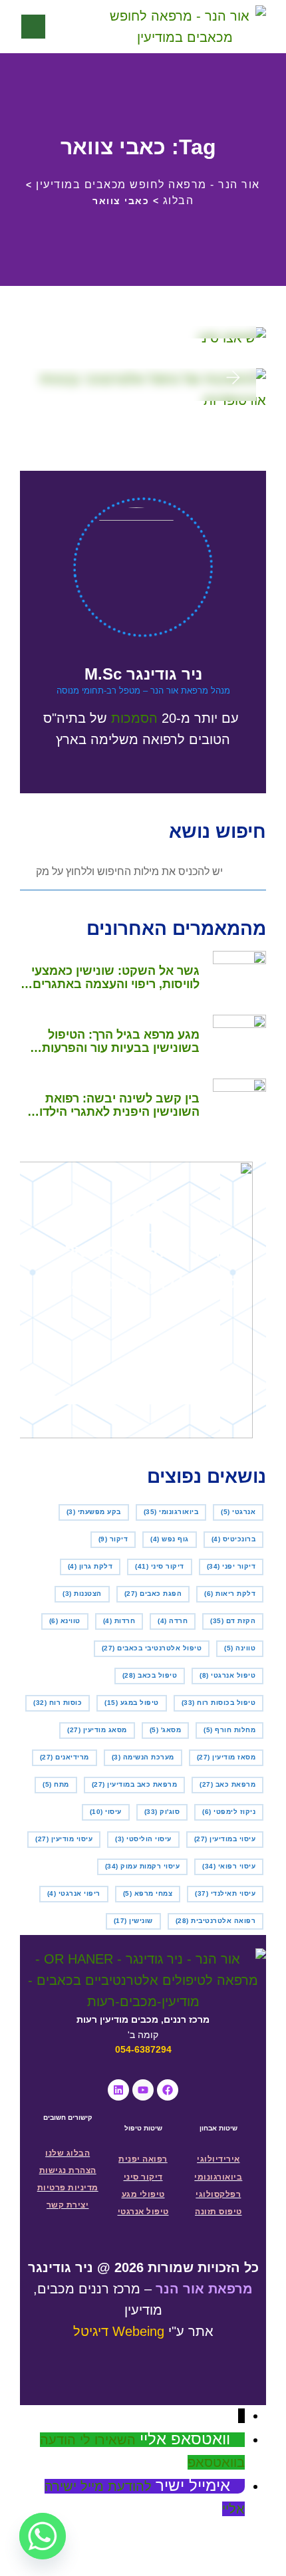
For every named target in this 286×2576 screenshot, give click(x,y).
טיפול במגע (132, 1703)
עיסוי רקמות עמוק (143, 1866)
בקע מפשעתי (94, 1512)
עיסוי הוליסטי (143, 1839)
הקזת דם (233, 1621)
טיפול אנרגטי (227, 1675)
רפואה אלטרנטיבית (216, 1921)
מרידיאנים (65, 1757)
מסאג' (166, 1730)
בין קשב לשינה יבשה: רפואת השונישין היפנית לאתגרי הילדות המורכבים (115, 1105)
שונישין (133, 1921)
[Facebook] (168, 2090)
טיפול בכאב (150, 1675)
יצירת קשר (68, 2205)
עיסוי (106, 1812)
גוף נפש (170, 1539)
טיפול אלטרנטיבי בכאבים (152, 1648)
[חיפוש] (75, 27)
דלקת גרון (90, 1566)
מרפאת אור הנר (204, 2289)
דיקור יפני (231, 1566)
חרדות (119, 1621)
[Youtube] (143, 2090)
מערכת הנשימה (143, 1757)
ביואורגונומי (171, 1512)
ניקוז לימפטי (229, 1812)
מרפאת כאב (227, 1784)
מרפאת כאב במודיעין (135, 1784)
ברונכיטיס (234, 1539)
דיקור (113, 1539)
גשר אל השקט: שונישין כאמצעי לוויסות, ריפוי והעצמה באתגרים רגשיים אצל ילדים (115, 977)
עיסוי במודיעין (225, 1839)
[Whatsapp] (43, 2536)
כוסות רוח (58, 1703)
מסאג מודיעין (97, 1730)
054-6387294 (143, 2049)
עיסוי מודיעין (64, 1839)
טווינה (240, 1648)
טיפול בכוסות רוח (219, 1703)
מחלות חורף (229, 1730)
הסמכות (134, 718)
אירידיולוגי (218, 2159)
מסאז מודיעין (226, 1757)
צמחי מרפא (148, 1893)
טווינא (65, 1621)
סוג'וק (162, 1812)
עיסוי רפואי (229, 1866)
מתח (56, 1784)
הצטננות (82, 1594)
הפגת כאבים (153, 1594)
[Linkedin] (118, 2090)
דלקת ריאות (230, 1594)
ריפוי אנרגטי (74, 1893)
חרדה (173, 1621)
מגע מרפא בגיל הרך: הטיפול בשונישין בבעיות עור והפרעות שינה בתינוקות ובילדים (121, 1041)
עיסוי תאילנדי (225, 1893)
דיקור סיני (160, 1566)
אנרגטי (238, 1512)
